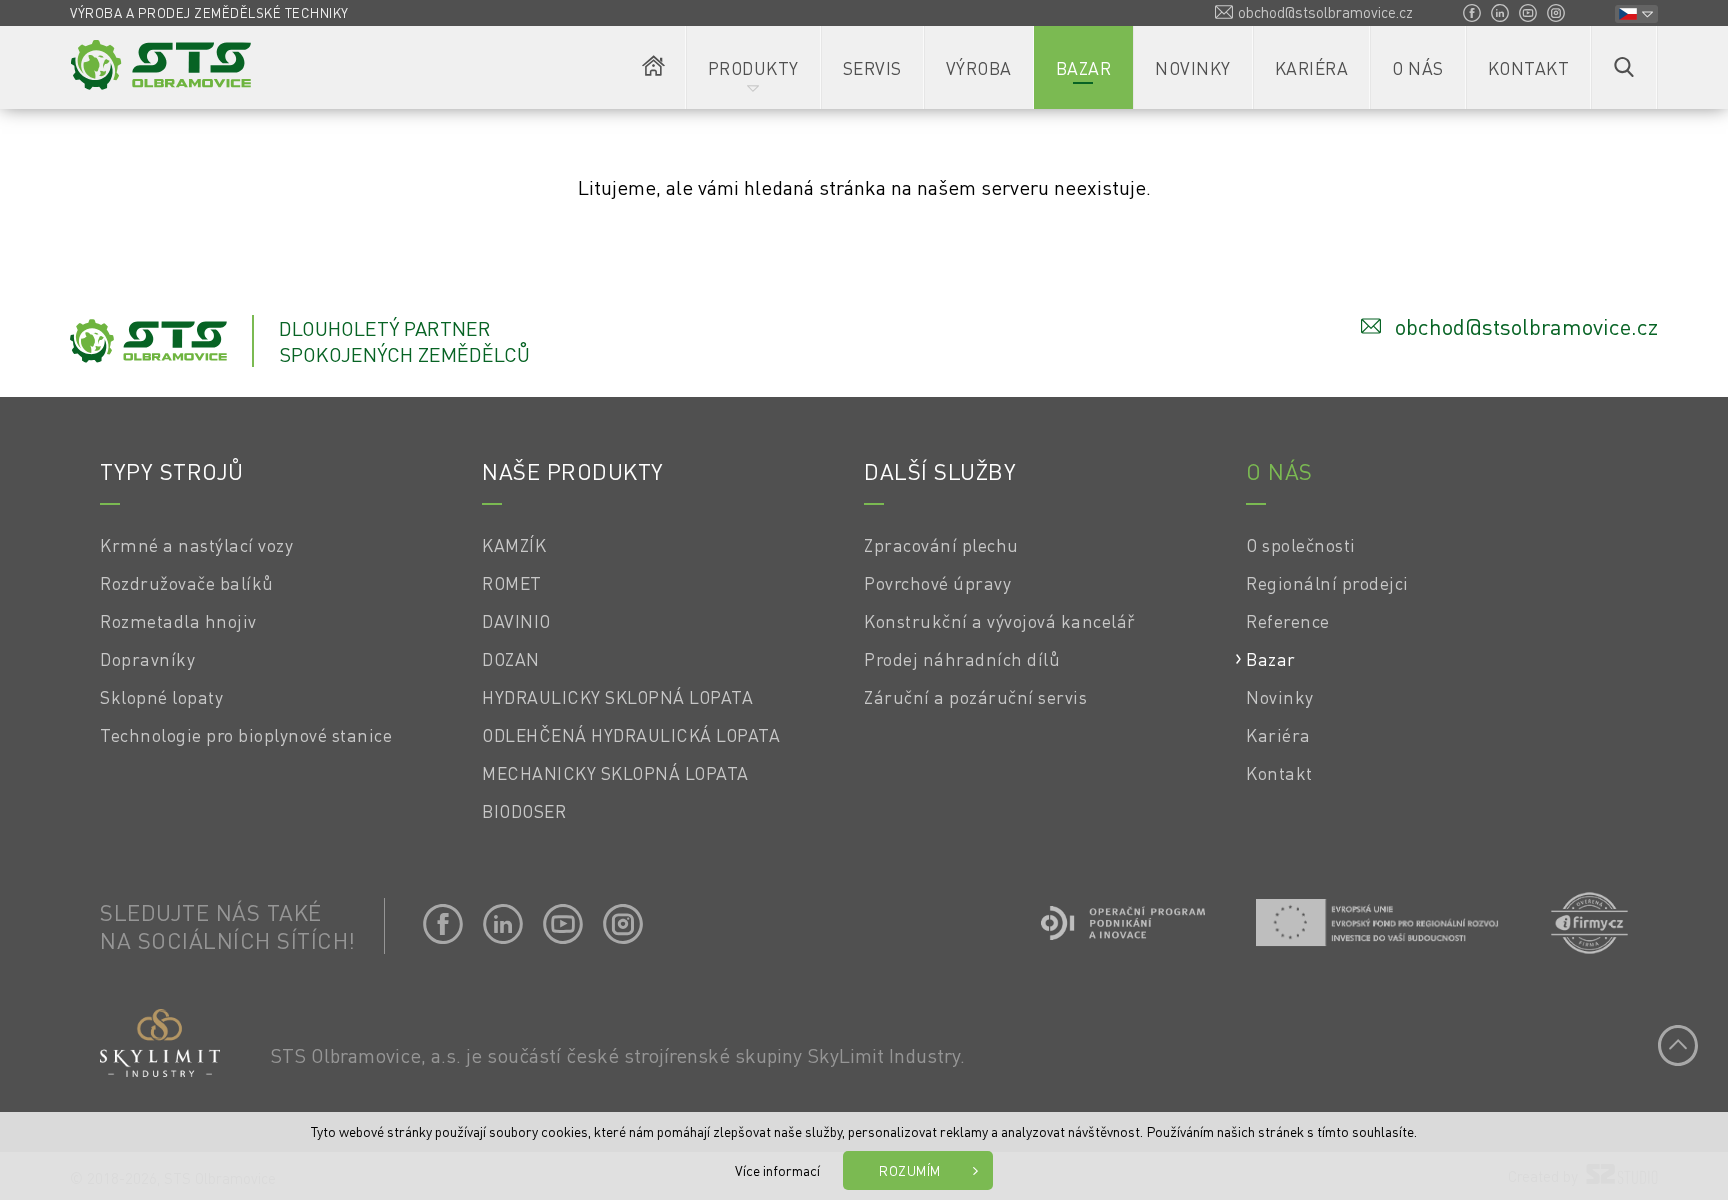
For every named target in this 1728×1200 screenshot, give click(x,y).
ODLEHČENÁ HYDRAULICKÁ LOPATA (631, 735)
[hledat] (1624, 67)
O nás (1418, 68)
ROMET (512, 583)
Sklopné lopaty (161, 697)
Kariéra (1312, 68)
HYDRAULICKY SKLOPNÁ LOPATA (617, 697)
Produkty (753, 68)
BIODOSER (524, 811)
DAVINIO (516, 621)
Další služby (940, 471)
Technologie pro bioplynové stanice (246, 735)
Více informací (777, 1170)
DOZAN (511, 659)
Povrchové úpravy (937, 583)
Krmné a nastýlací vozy (196, 545)
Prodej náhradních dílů (962, 659)
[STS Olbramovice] (161, 65)
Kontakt (1529, 68)
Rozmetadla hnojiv (178, 621)
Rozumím (910, 1170)
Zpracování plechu (941, 545)
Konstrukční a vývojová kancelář (1000, 621)
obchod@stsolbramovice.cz (1325, 12)
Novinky (1193, 68)
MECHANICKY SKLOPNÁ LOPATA (615, 773)
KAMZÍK (514, 545)
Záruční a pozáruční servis (975, 697)
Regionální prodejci (1327, 583)
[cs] (1636, 14)
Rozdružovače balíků (187, 583)
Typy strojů (172, 471)
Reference (1288, 621)
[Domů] (654, 67)
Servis (872, 68)
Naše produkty (573, 471)
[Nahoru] (1678, 1045)
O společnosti (1301, 545)
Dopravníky (147, 659)
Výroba (979, 68)
